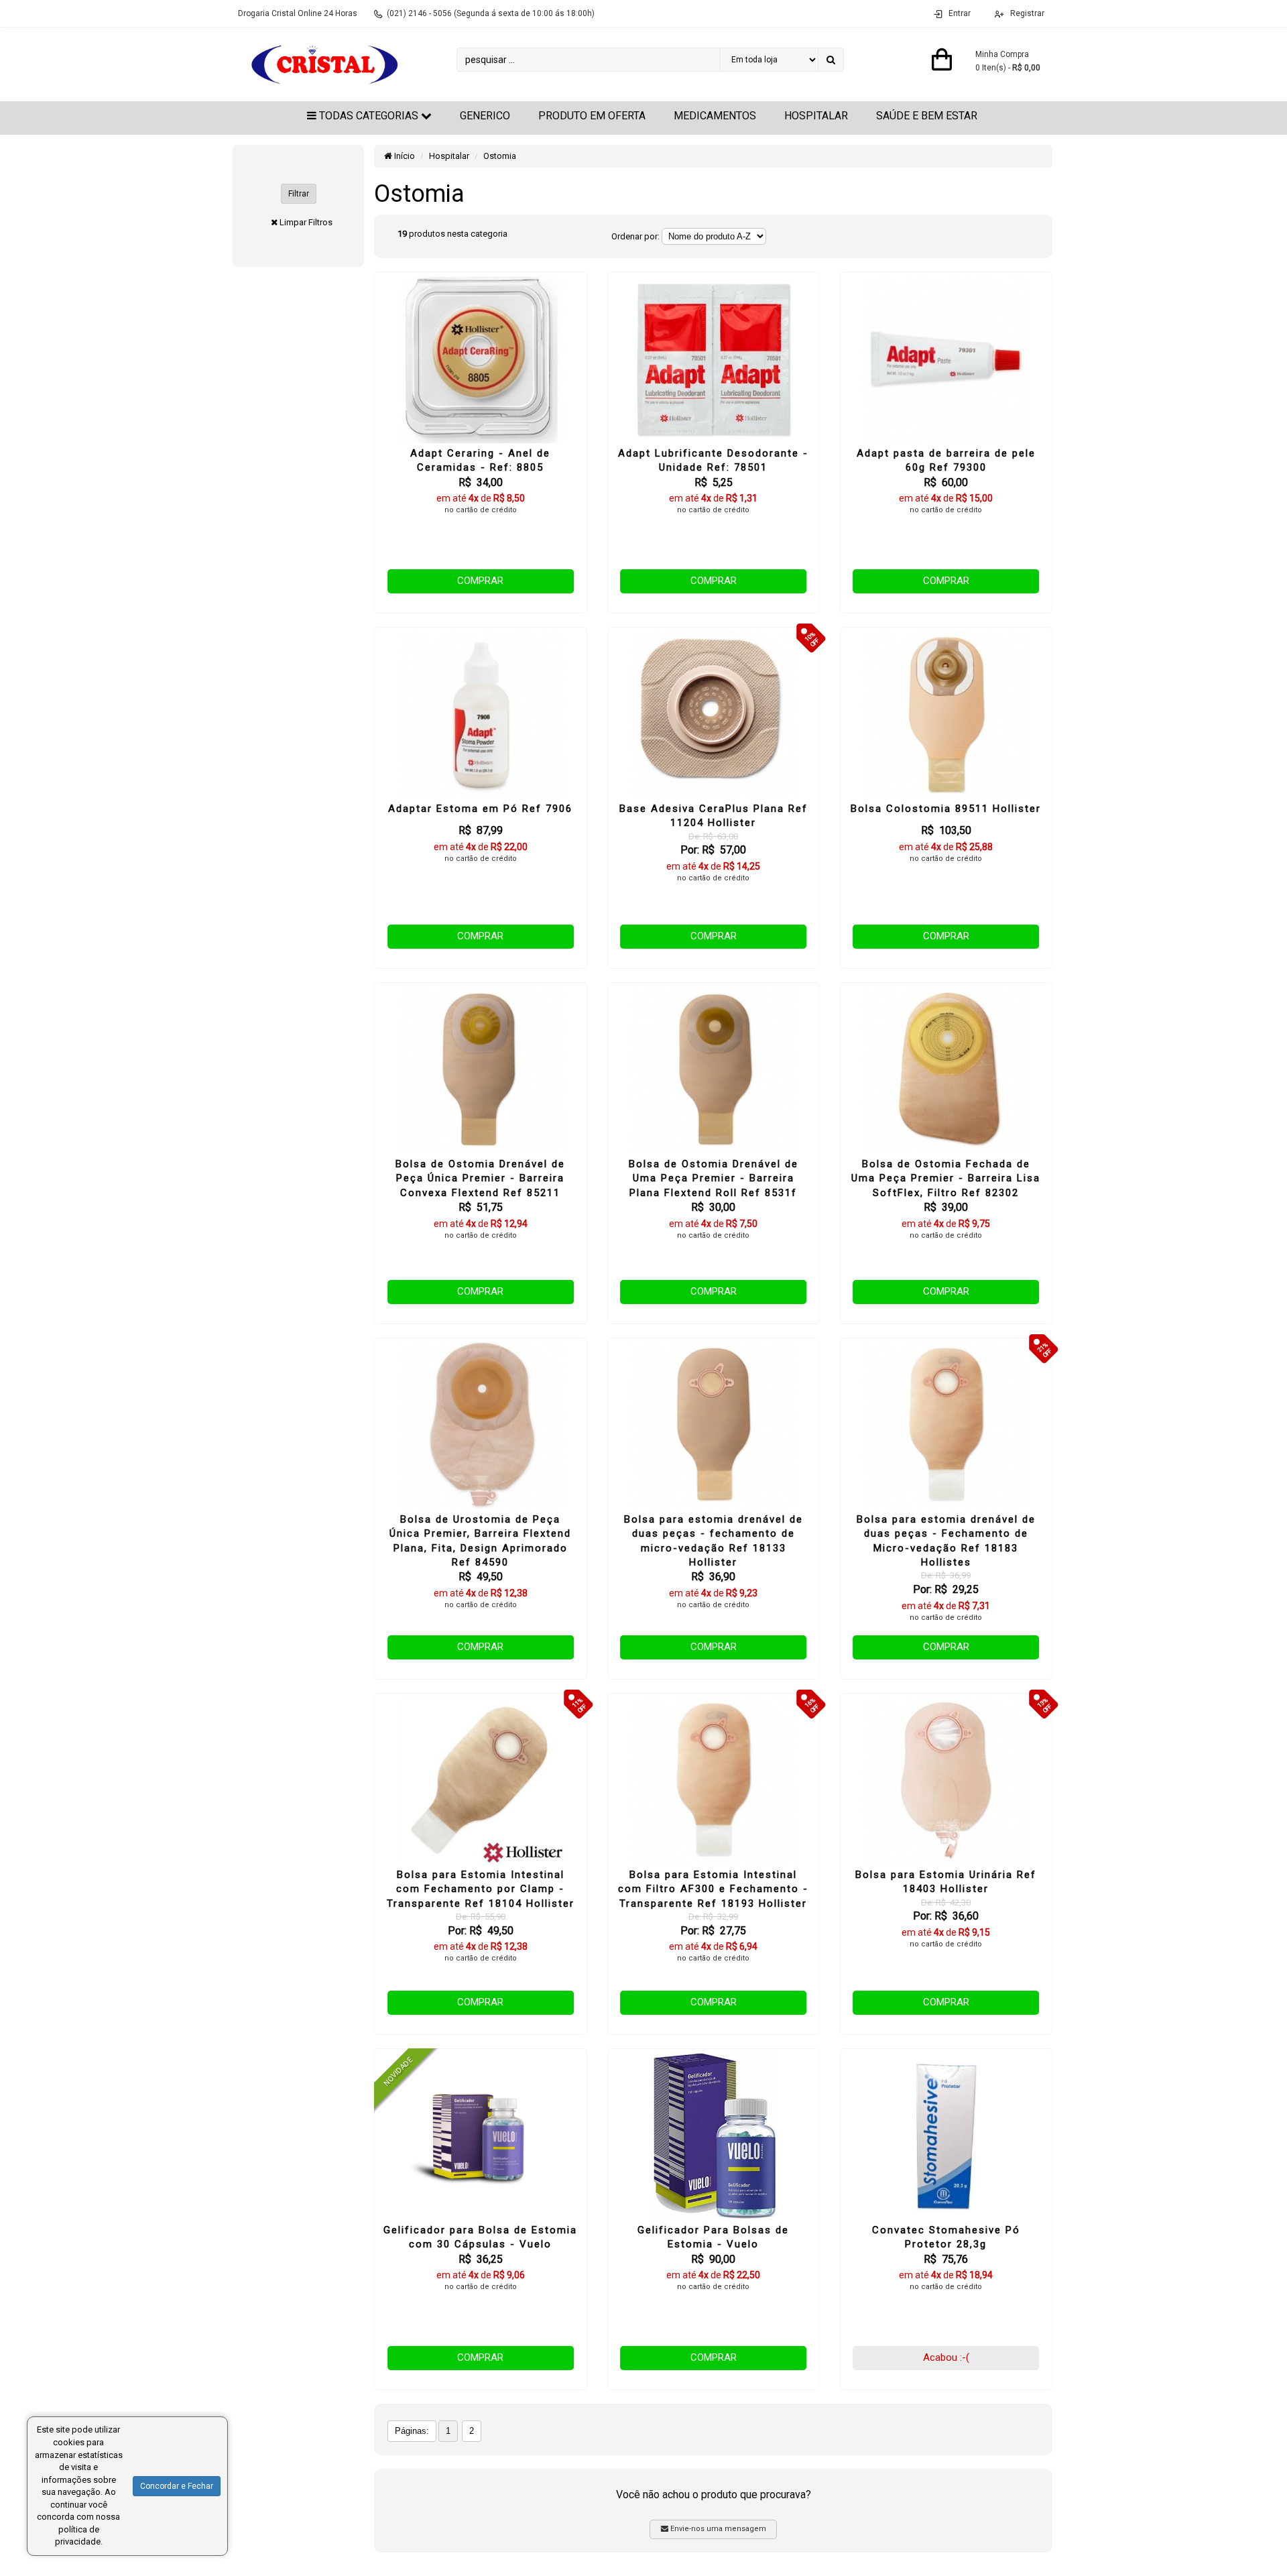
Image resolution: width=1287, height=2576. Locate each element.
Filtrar (299, 194)
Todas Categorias (369, 116)
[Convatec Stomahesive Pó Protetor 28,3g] (946, 2136)
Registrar (1026, 13)
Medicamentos (715, 116)
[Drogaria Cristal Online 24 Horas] (322, 64)
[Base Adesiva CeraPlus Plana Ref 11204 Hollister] (714, 715)
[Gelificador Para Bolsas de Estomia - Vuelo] (714, 2136)
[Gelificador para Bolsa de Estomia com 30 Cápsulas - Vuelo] (480, 2136)
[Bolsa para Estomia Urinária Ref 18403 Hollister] (946, 1781)
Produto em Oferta (592, 116)
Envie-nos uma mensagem (717, 2529)
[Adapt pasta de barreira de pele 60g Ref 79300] (946, 359)
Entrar (960, 13)
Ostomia (500, 156)
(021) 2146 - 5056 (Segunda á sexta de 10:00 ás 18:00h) (491, 13)
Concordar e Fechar (177, 2486)
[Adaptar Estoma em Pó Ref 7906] (480, 715)
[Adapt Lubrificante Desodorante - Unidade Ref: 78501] (714, 359)
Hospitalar (816, 116)
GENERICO (485, 116)
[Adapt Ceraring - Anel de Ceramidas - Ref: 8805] (480, 359)
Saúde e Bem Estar (927, 116)
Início (404, 156)
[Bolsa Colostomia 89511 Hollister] (946, 715)
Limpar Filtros (306, 222)
